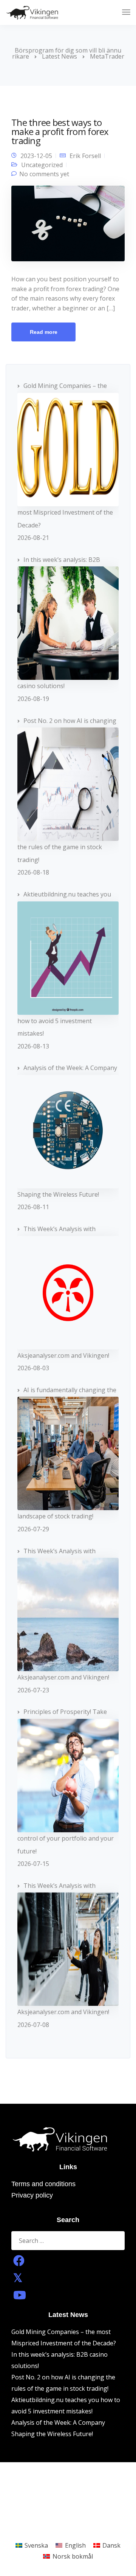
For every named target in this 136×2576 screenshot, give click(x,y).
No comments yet (44, 174)
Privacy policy (32, 2195)
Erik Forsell (85, 156)
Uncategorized (42, 165)
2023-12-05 (36, 156)
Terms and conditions (43, 2184)
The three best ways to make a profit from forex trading (60, 131)
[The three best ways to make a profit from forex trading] (68, 226)
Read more (44, 332)
